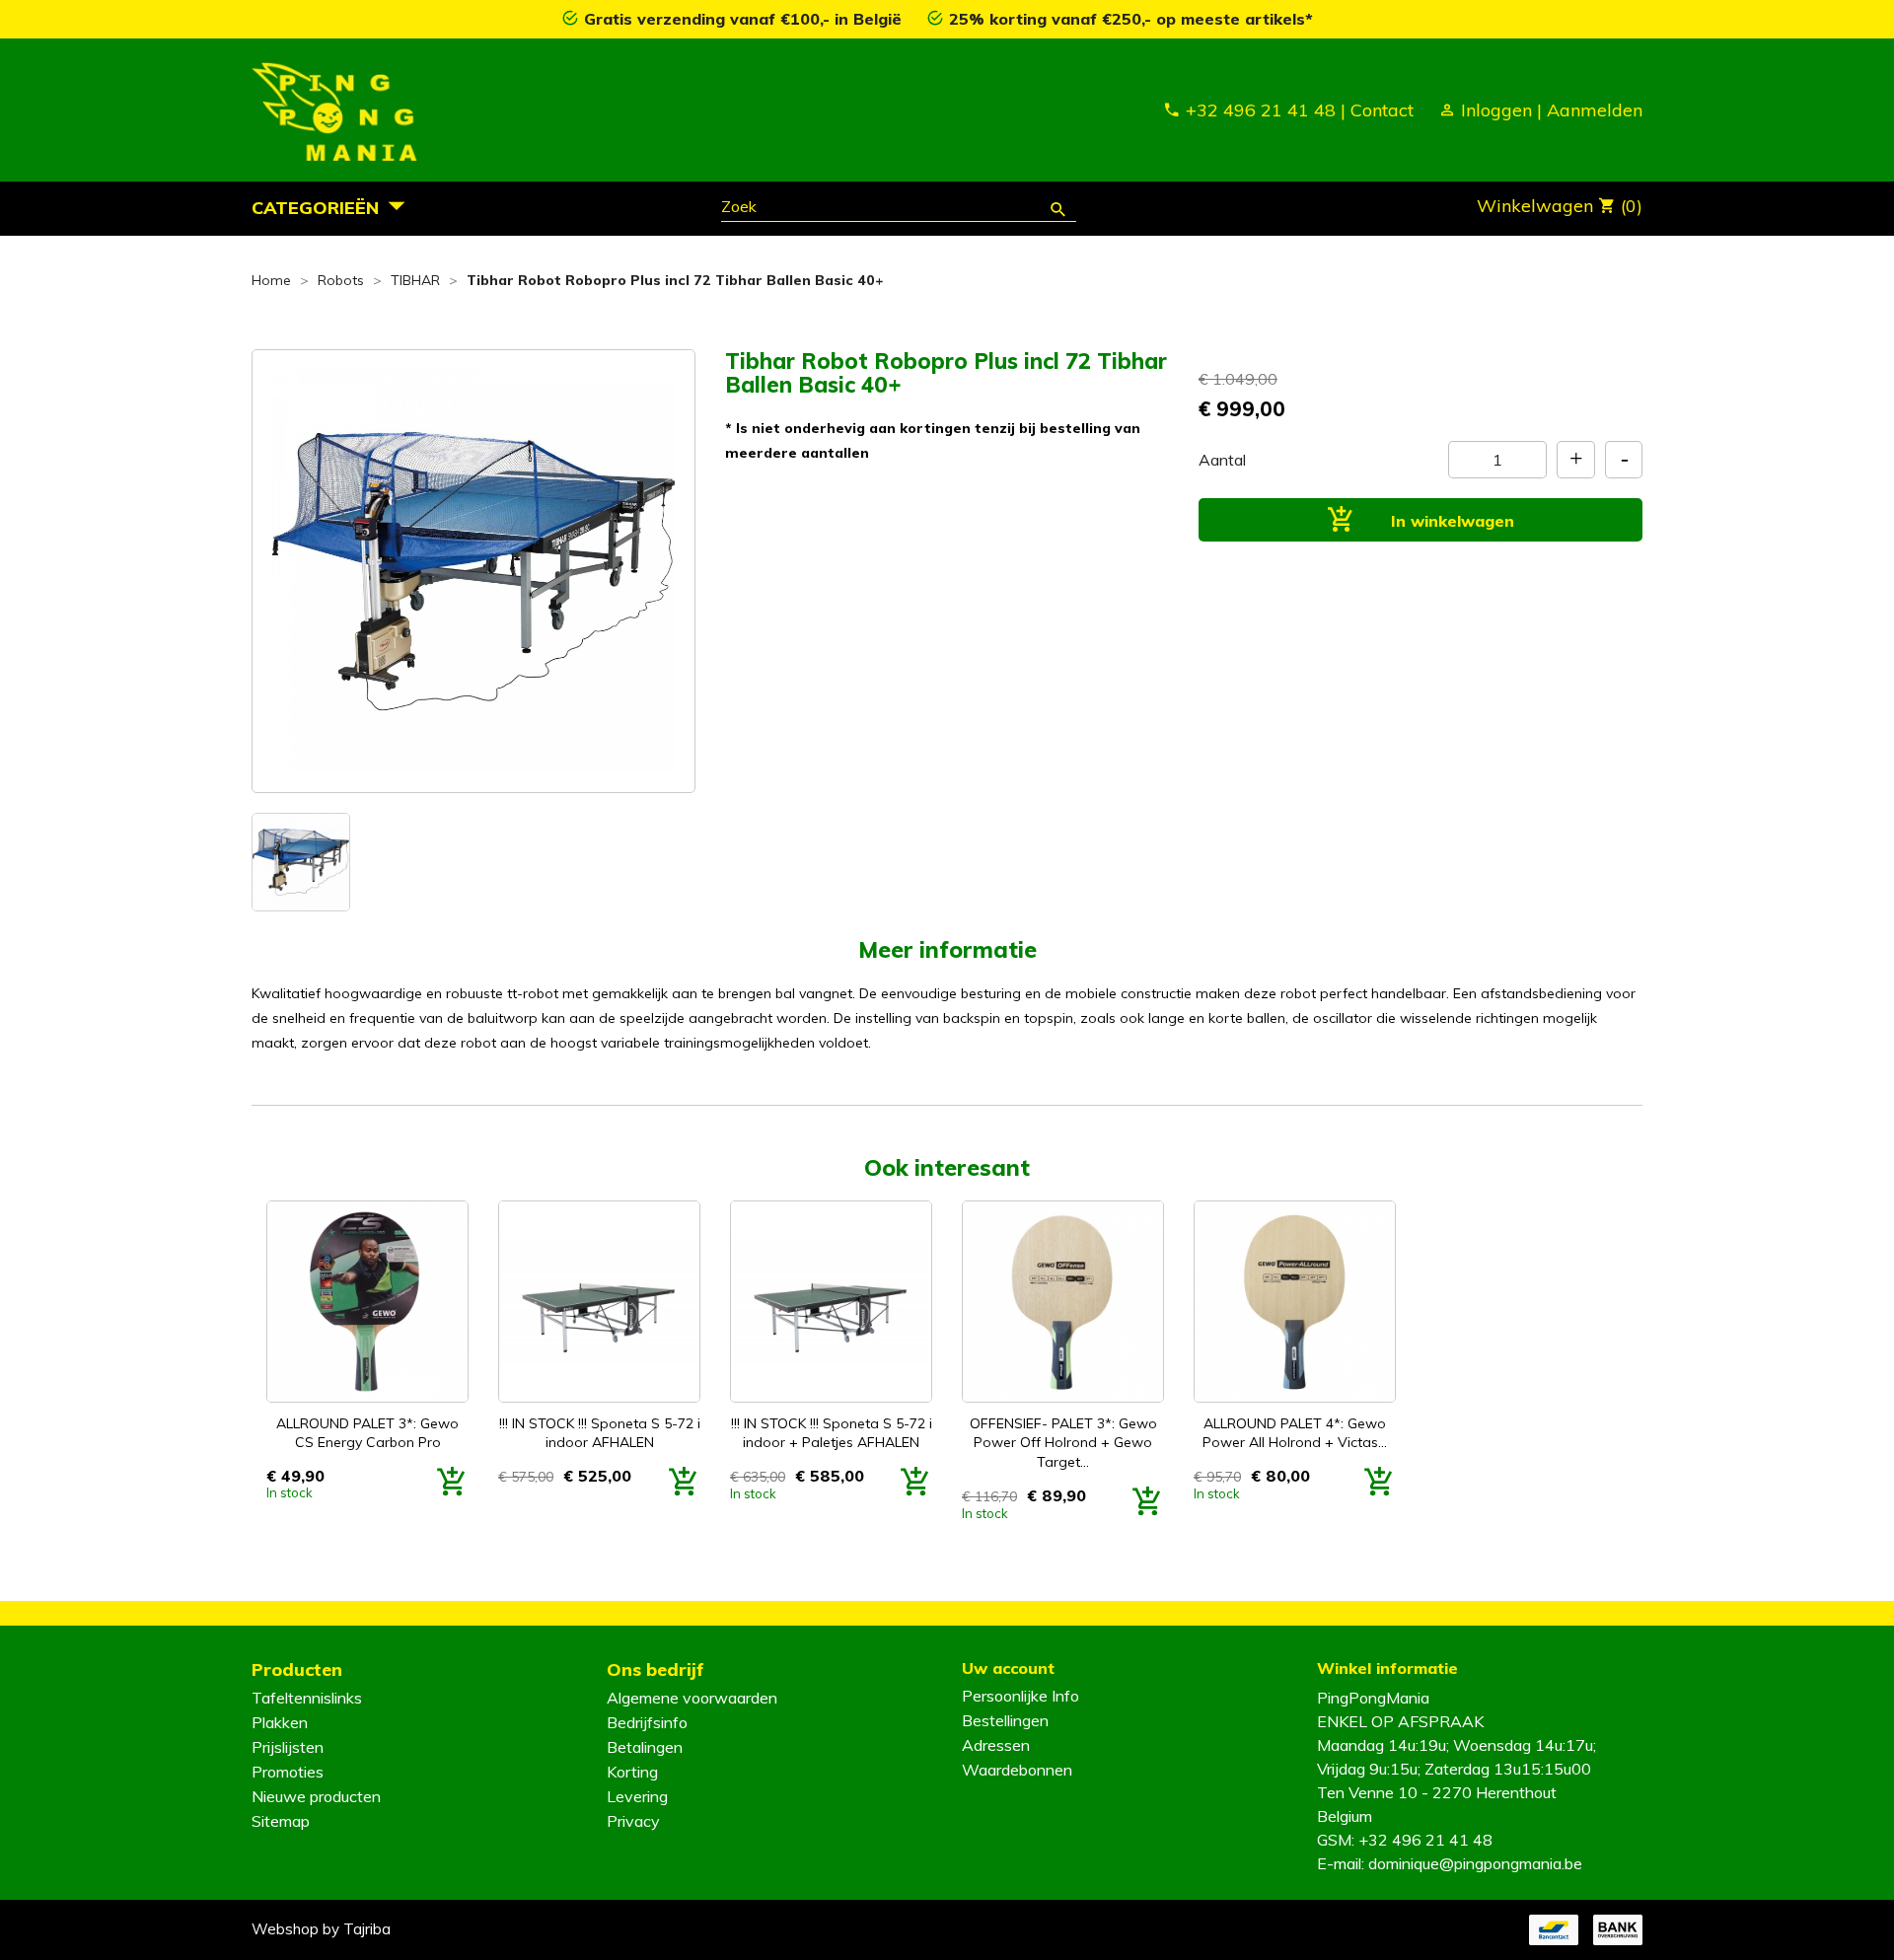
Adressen (996, 1745)
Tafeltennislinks (307, 1698)
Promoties (288, 1772)
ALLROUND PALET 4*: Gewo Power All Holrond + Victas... (1295, 1433)
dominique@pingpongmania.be (1475, 1863)
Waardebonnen (1017, 1770)
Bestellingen (1005, 1720)
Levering (637, 1796)
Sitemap (281, 1821)
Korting (632, 1772)
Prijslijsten (288, 1747)
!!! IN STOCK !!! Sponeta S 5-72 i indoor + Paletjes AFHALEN (832, 1433)
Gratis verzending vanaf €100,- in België (745, 19)
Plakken (280, 1722)
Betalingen (645, 1747)
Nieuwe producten (316, 1796)
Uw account (1008, 1668)
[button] (334, 207)
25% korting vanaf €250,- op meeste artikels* (1131, 19)
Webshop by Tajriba (321, 1929)
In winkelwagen (1450, 521)
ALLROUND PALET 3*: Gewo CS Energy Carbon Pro (367, 1433)
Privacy (633, 1821)
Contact (1382, 110)
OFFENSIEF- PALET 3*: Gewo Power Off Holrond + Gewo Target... (1063, 1443)
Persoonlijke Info (1020, 1696)
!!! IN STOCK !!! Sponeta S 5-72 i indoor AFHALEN (600, 1433)
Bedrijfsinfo (647, 1722)
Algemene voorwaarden (692, 1698)
